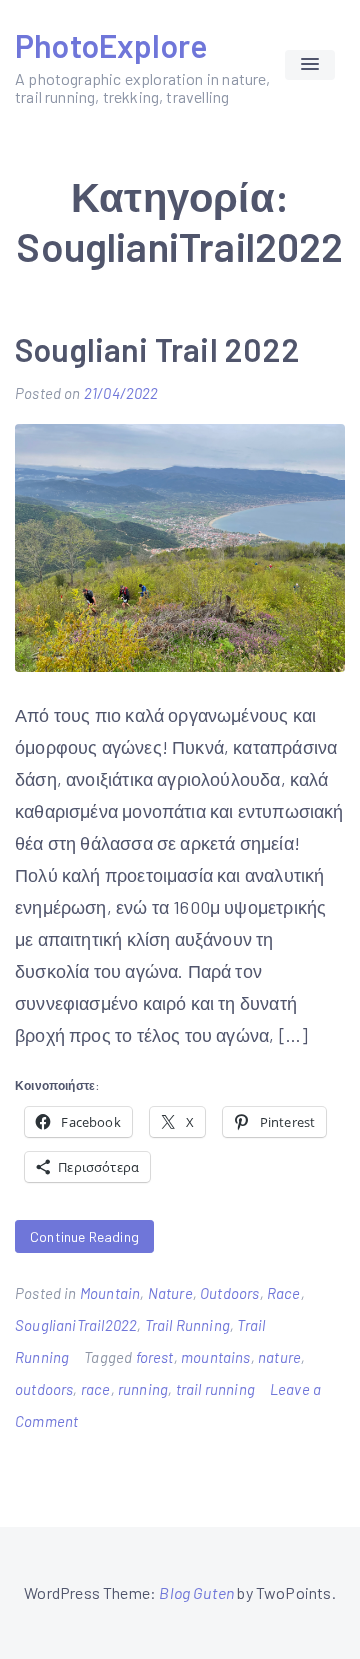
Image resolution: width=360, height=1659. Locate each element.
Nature (170, 1293)
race (96, 1389)
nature (279, 1357)
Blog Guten (196, 1592)
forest (155, 1357)
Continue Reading (84, 1236)
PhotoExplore (111, 45)
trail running (215, 1389)
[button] (310, 65)
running (143, 1389)
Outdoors (229, 1293)
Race (284, 1293)
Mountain (110, 1293)
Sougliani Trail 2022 (158, 349)
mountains (216, 1357)
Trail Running (187, 1325)
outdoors (44, 1389)
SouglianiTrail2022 (76, 1325)
